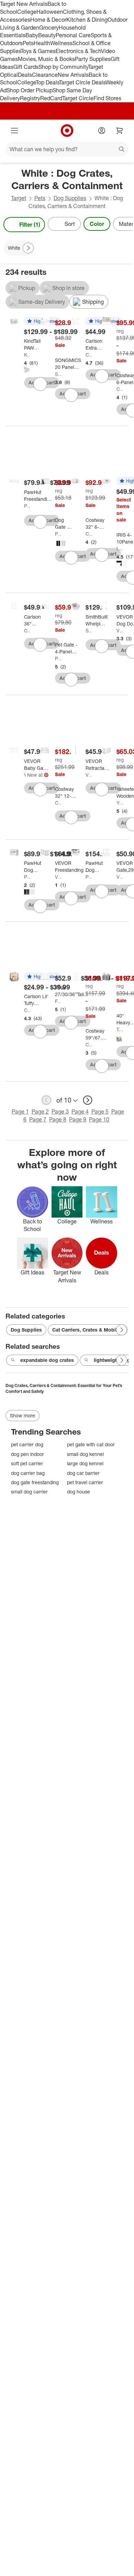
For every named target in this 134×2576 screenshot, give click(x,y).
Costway (120, 389)
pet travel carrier (85, 1482)
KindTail (27, 355)
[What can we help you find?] (67, 149)
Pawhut (27, 506)
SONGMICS (58, 374)
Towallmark (120, 1029)
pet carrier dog (27, 1444)
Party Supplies (93, 59)
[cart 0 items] (120, 131)
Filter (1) (30, 225)
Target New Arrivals (24, 4)
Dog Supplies (70, 198)
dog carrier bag (28, 1473)
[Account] (102, 131)
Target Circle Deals (82, 82)
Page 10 (99, 1119)
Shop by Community (63, 67)
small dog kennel (85, 1454)
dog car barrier (83, 1473)
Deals (25, 75)
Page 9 (78, 1119)
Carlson (89, 355)
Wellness (61, 43)
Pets (28, 43)
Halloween (50, 12)
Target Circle (78, 98)
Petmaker (58, 534)
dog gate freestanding (35, 1482)
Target (19, 198)
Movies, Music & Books (46, 59)
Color (97, 224)
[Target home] (67, 131)
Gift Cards (26, 67)
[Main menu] (14, 131)
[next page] (88, 1100)
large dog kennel (85, 1463)
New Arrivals (73, 75)
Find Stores (107, 98)
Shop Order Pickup (30, 90)
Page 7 (38, 1119)
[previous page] (46, 1100)
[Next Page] (126, 225)
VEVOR (120, 630)
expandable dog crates (47, 1360)
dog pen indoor (27, 1454)
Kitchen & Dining (87, 20)
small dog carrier (29, 1492)
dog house (79, 1492)
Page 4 (80, 1111)
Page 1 (20, 1111)
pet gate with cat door (91, 1444)
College (27, 12)
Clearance (45, 75)
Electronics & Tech (78, 51)
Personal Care (73, 35)
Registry (30, 98)
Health (42, 43)
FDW (58, 1001)
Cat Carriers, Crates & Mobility (88, 1330)
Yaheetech (120, 803)
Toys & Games (38, 51)
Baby (32, 35)
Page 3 (60, 1111)
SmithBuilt (89, 630)
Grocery (49, 28)
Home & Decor (48, 20)
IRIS (120, 549)
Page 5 (100, 1111)
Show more (23, 1415)
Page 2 (40, 1111)
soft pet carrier (27, 1463)
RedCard (51, 98)
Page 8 (58, 1119)
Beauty (47, 35)
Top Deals (47, 82)
